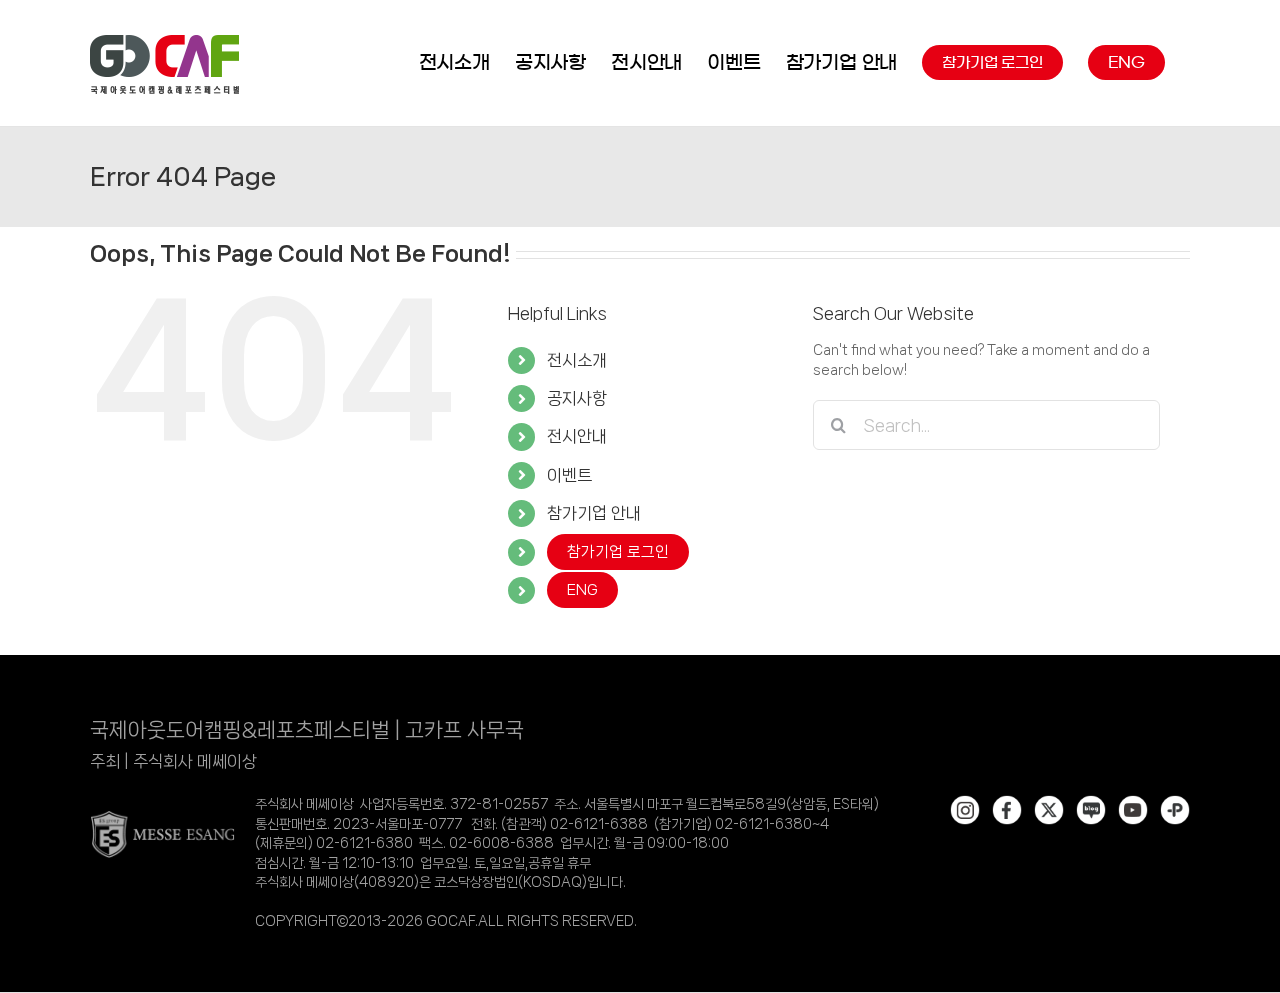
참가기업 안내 (594, 513)
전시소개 (577, 360)
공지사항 (577, 398)
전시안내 (577, 436)
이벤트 (569, 475)
